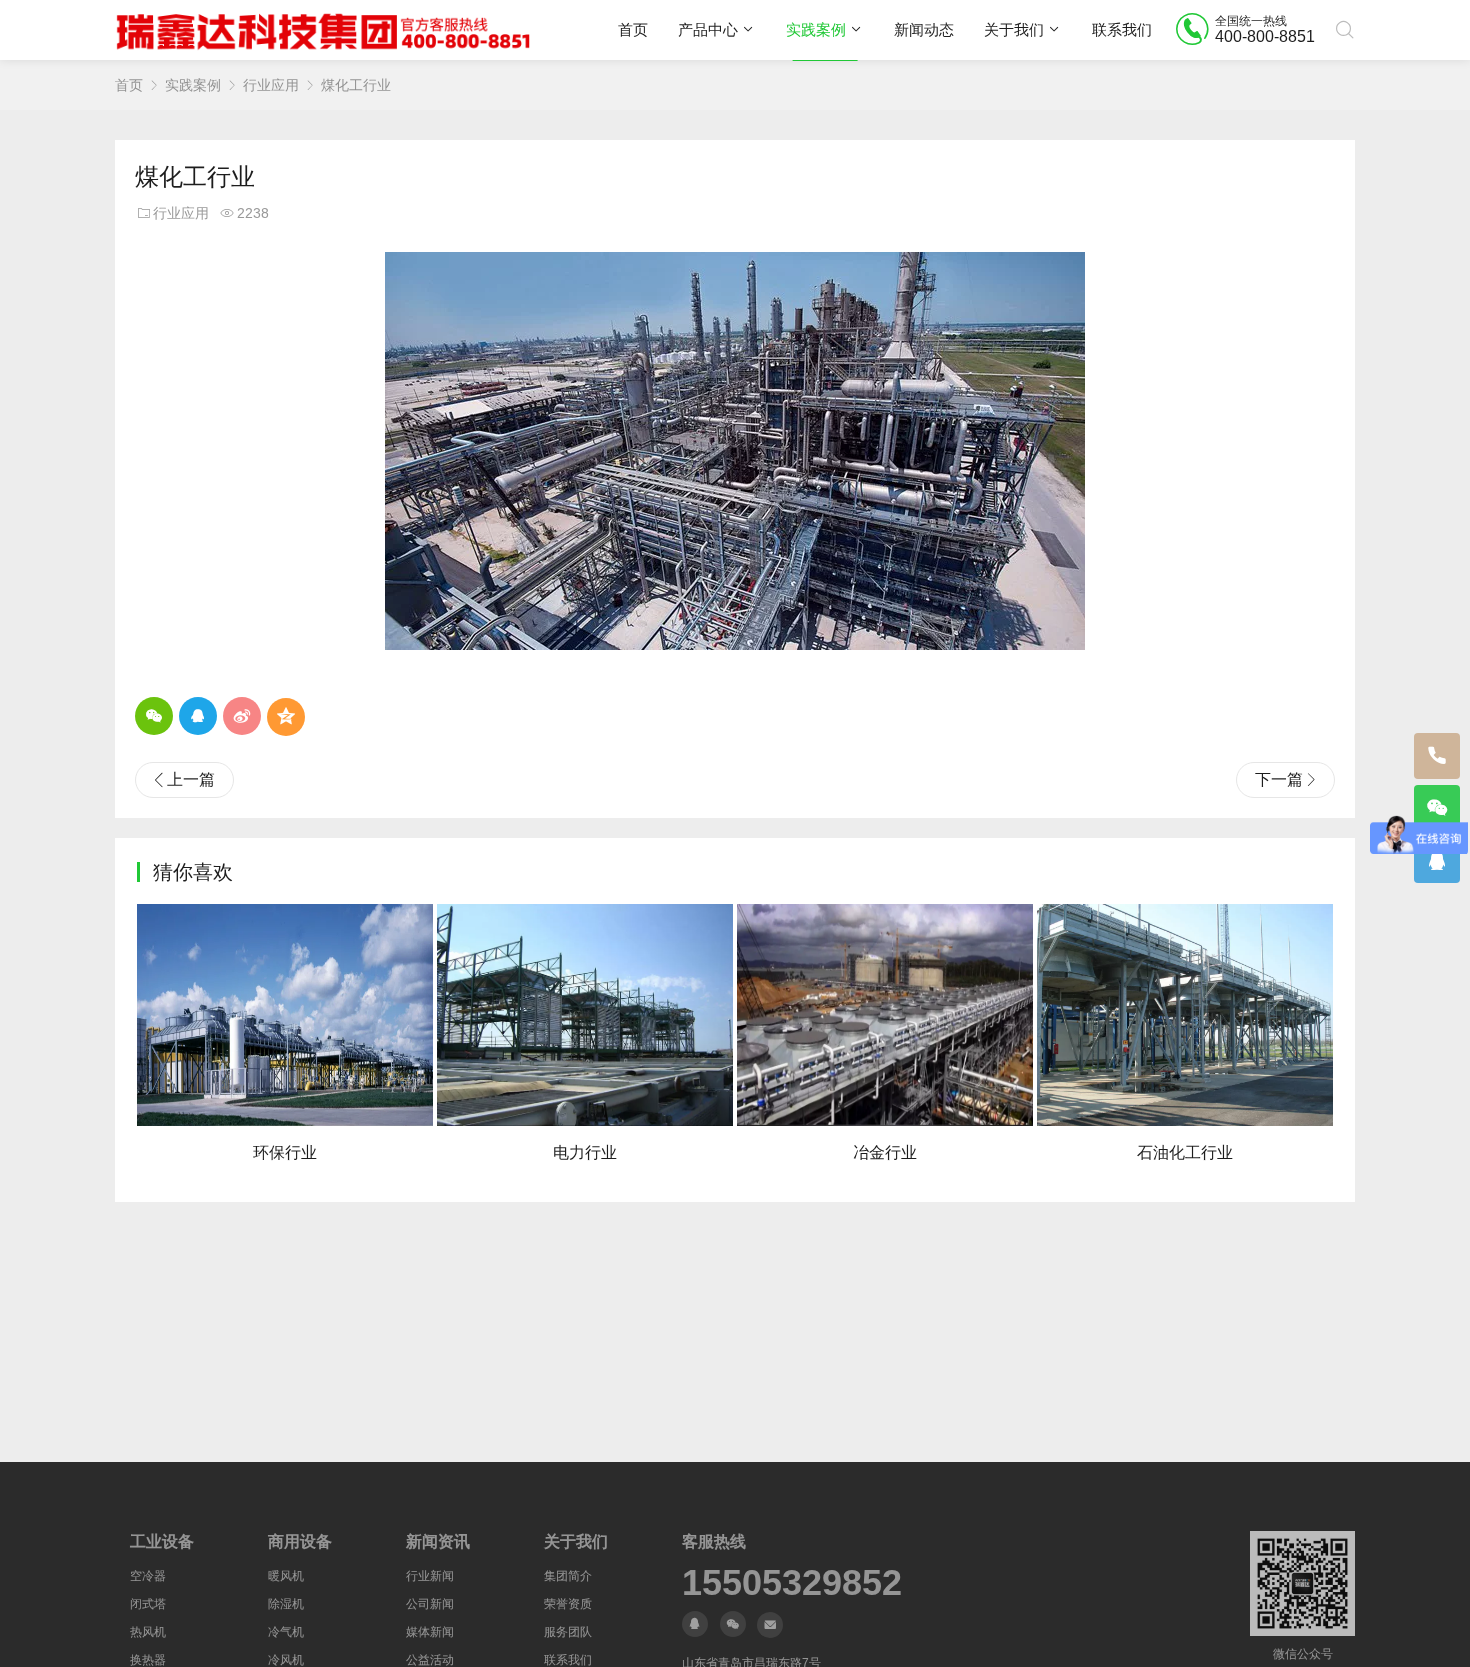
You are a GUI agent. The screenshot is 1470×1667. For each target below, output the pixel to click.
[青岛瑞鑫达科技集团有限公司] (327, 30)
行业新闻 (430, 1576)
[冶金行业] (885, 1015)
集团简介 (568, 1576)
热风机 (148, 1632)
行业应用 (271, 85)
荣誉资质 (568, 1604)
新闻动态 (924, 29)
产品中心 (708, 29)
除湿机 (286, 1604)
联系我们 (1122, 29)
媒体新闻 (430, 1632)
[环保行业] (285, 1015)
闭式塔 (148, 1604)
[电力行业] (585, 1015)
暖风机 (286, 1576)
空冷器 (148, 1576)
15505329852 (792, 1583)
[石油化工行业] (1185, 1015)
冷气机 (286, 1632)
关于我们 (1014, 29)
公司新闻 (430, 1604)
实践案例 (816, 29)
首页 (633, 29)
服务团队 (568, 1632)
